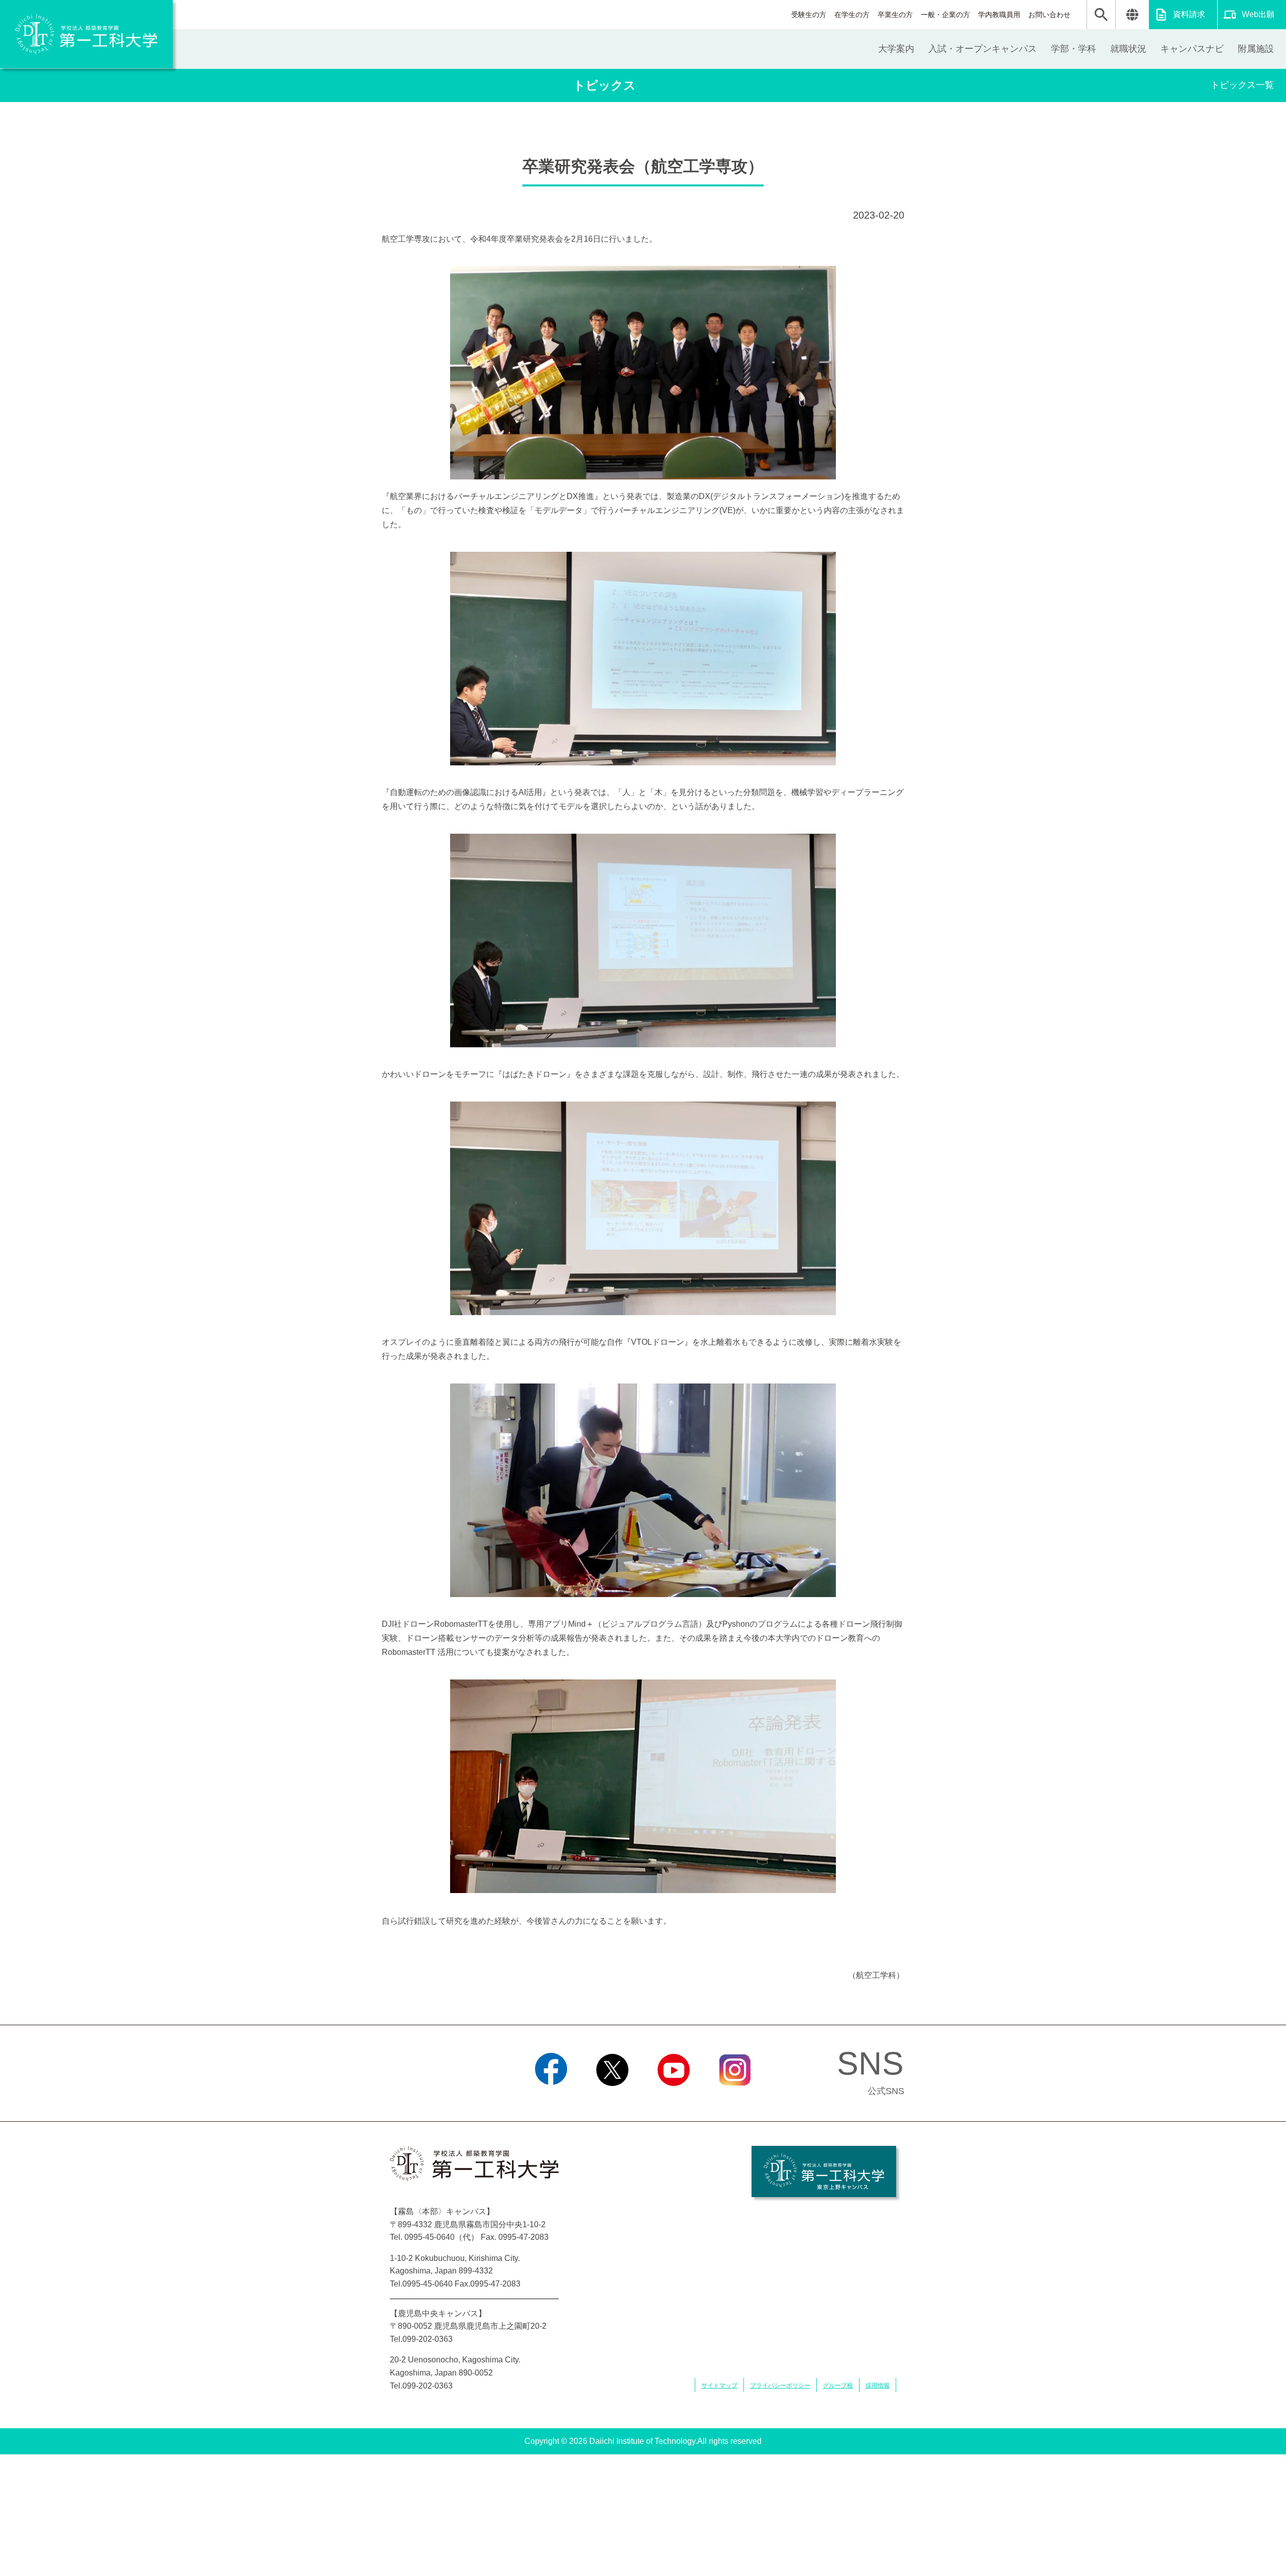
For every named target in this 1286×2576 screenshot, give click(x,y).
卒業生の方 (895, 15)
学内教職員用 (999, 15)
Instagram (735, 2099)
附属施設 (1256, 49)
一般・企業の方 (945, 15)
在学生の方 (852, 15)
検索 (1101, 15)
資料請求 (1189, 14)
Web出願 (1258, 14)
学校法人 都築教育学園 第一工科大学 (86, 34)
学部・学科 (1074, 49)
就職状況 (1128, 49)
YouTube (674, 2099)
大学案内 (896, 49)
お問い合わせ (1049, 15)
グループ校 (838, 2386)
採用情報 (878, 2386)
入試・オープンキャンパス (983, 49)
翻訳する (1132, 15)
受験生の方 (809, 15)
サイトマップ (719, 2386)
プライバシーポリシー (780, 2386)
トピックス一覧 (1242, 85)
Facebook (551, 2099)
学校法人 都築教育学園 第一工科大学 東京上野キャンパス (824, 2171)
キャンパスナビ (1192, 49)
